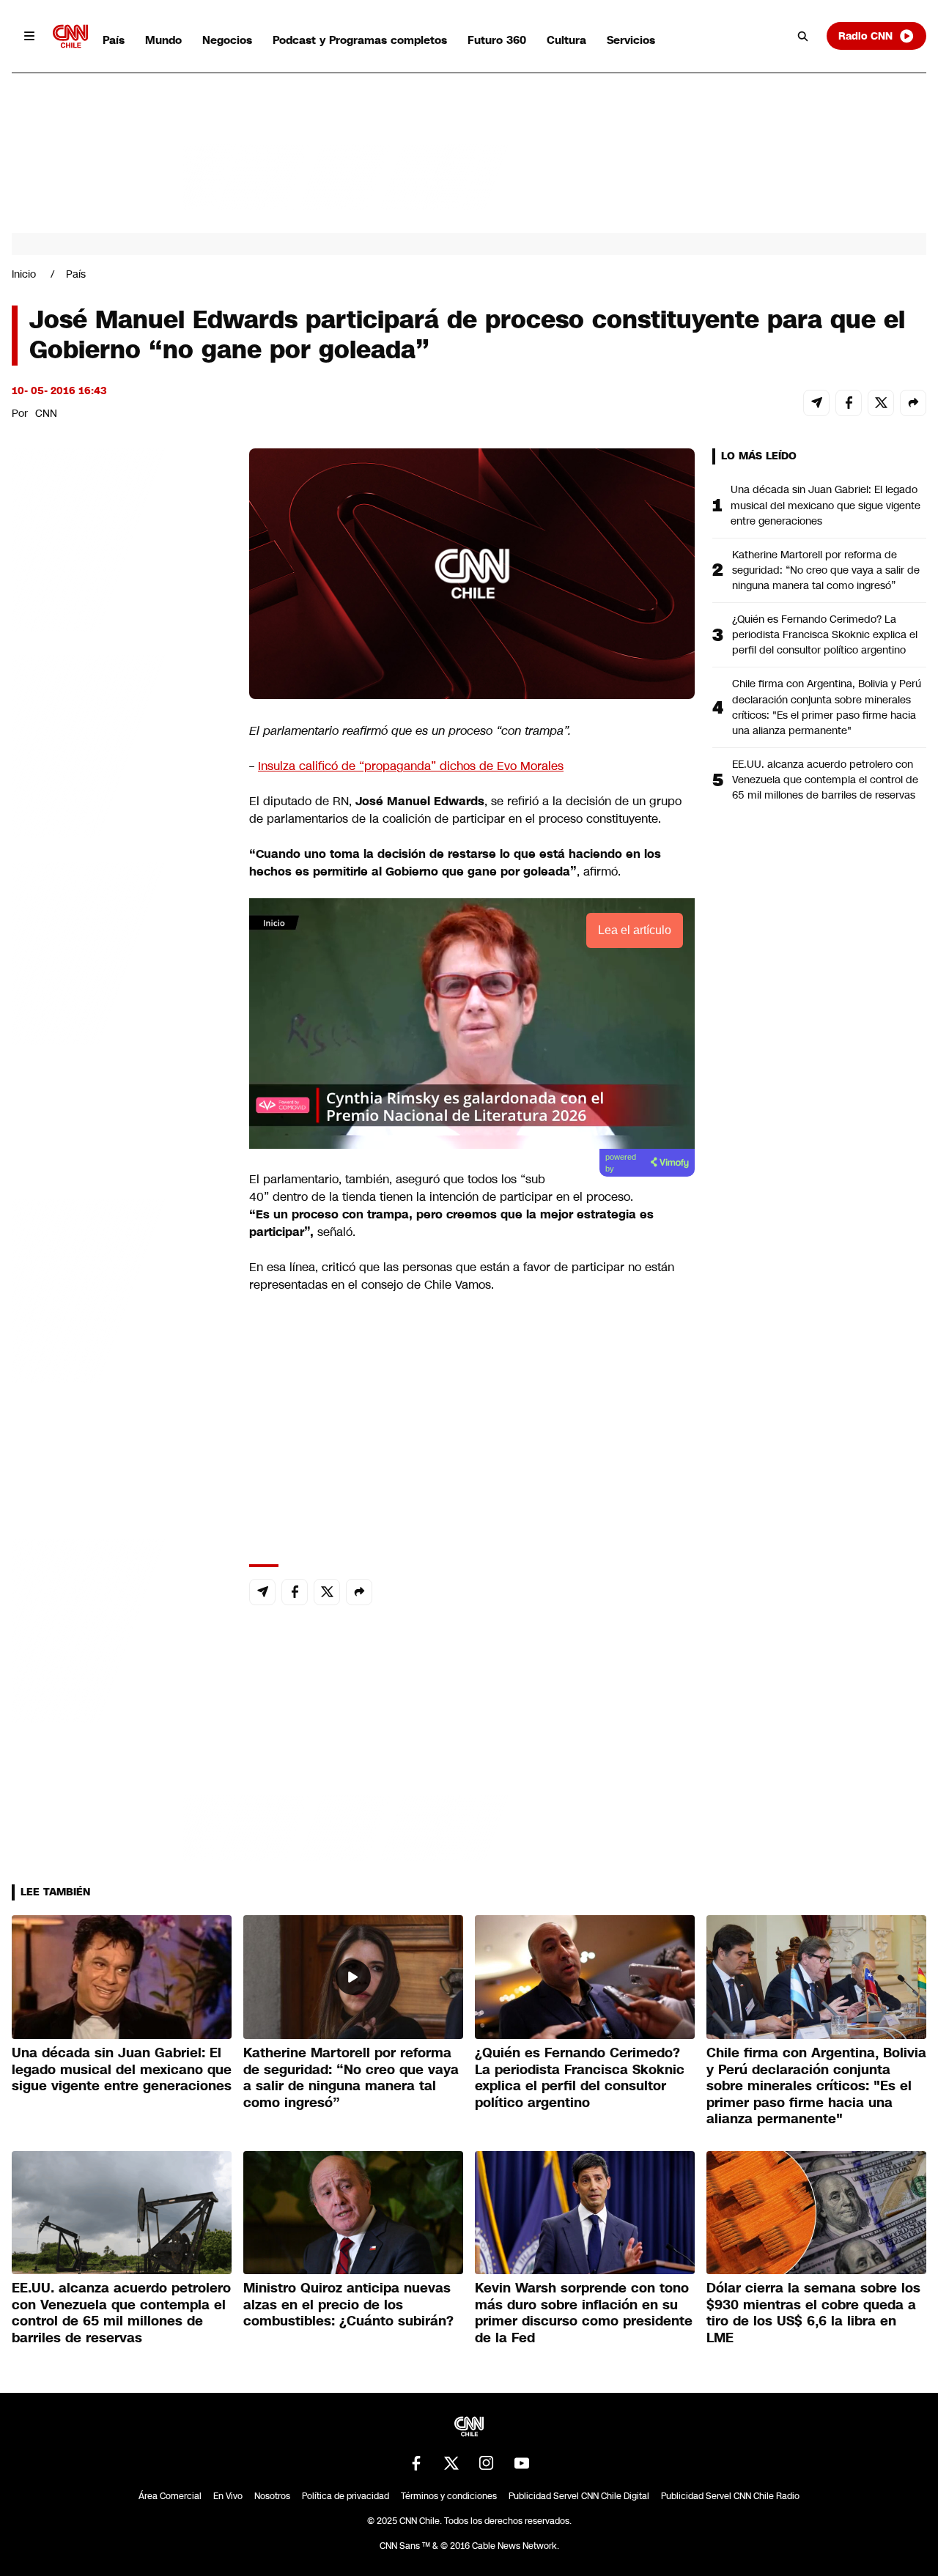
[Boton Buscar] (803, 36)
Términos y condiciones (449, 2496)
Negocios (227, 40)
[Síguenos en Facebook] (416, 2463)
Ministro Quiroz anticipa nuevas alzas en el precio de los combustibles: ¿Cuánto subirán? (348, 2305)
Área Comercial (170, 2496)
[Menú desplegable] (29, 36)
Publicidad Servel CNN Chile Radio (730, 2496)
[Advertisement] (122, 1288)
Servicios (631, 40)
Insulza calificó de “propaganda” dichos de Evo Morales (411, 766)
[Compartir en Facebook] (849, 403)
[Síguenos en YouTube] (522, 2463)
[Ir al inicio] (70, 36)
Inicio (24, 274)
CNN (46, 413)
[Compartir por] (913, 403)
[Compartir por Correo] (816, 403)
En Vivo (228, 2496)
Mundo (163, 40)
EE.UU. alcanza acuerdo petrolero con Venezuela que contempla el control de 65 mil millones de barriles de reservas (825, 780)
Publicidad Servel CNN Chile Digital (579, 2496)
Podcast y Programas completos (360, 40)
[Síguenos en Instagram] (487, 2463)
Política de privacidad (346, 2496)
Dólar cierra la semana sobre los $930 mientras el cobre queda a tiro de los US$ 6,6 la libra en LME (813, 2313)
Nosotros (272, 2496)
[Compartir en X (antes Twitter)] (881, 403)
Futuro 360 (497, 40)
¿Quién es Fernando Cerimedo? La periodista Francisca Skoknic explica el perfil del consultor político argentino (825, 634)
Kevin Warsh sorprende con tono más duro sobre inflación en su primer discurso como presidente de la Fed (584, 2313)
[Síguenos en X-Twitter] (451, 2463)
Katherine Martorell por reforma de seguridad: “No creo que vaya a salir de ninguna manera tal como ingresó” (826, 570)
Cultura (566, 40)
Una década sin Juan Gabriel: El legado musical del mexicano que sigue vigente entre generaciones (826, 505)
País (114, 40)
